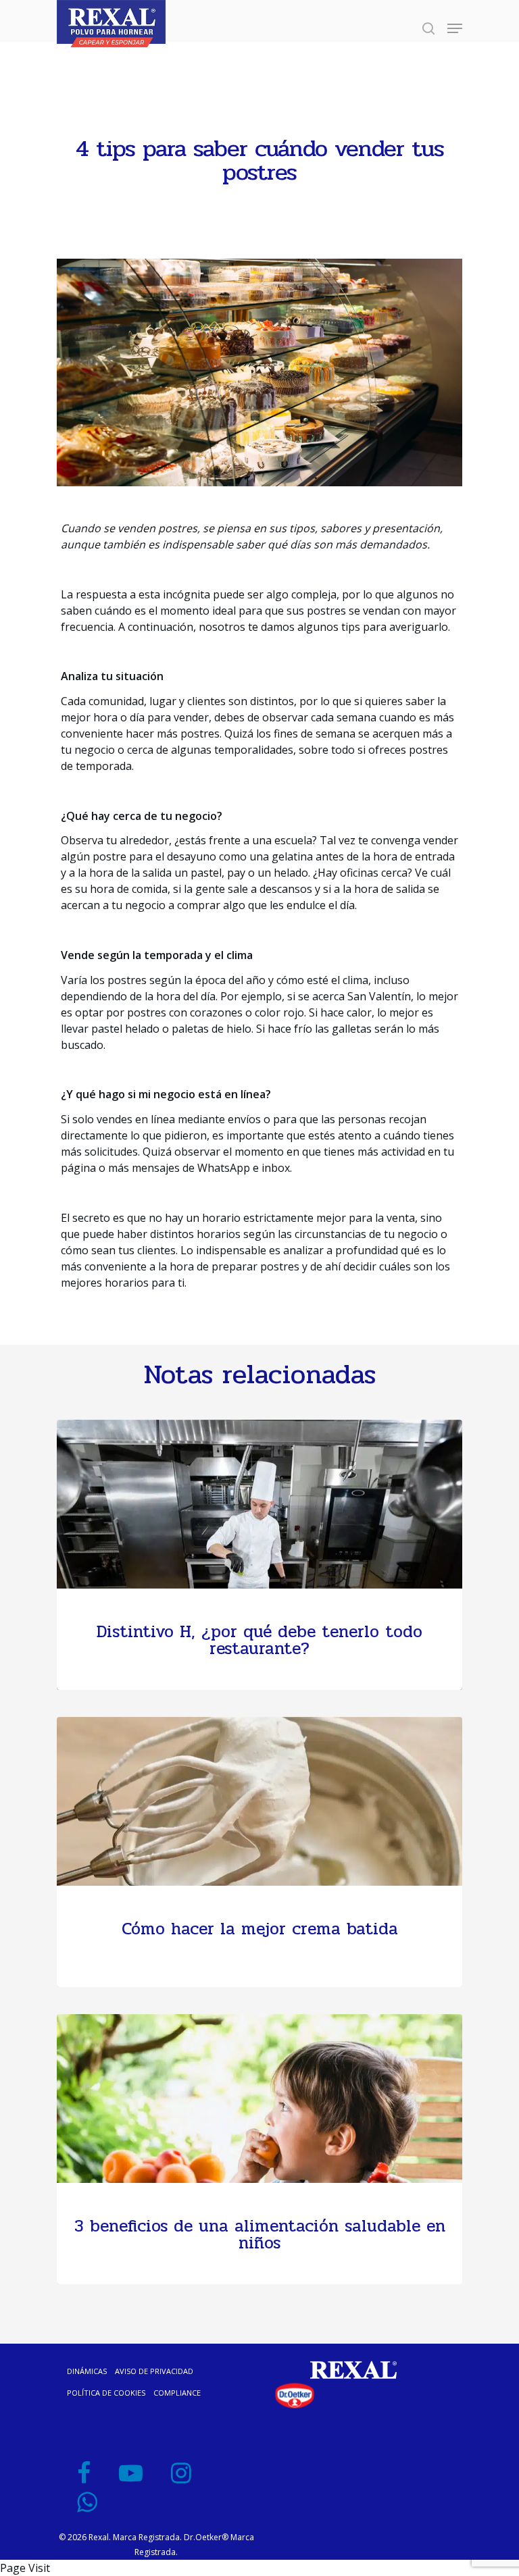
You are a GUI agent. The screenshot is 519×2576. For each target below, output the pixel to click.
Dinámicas (87, 2371)
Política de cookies (106, 2393)
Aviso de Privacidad (154, 2371)
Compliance (177, 2393)
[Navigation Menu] (455, 28)
